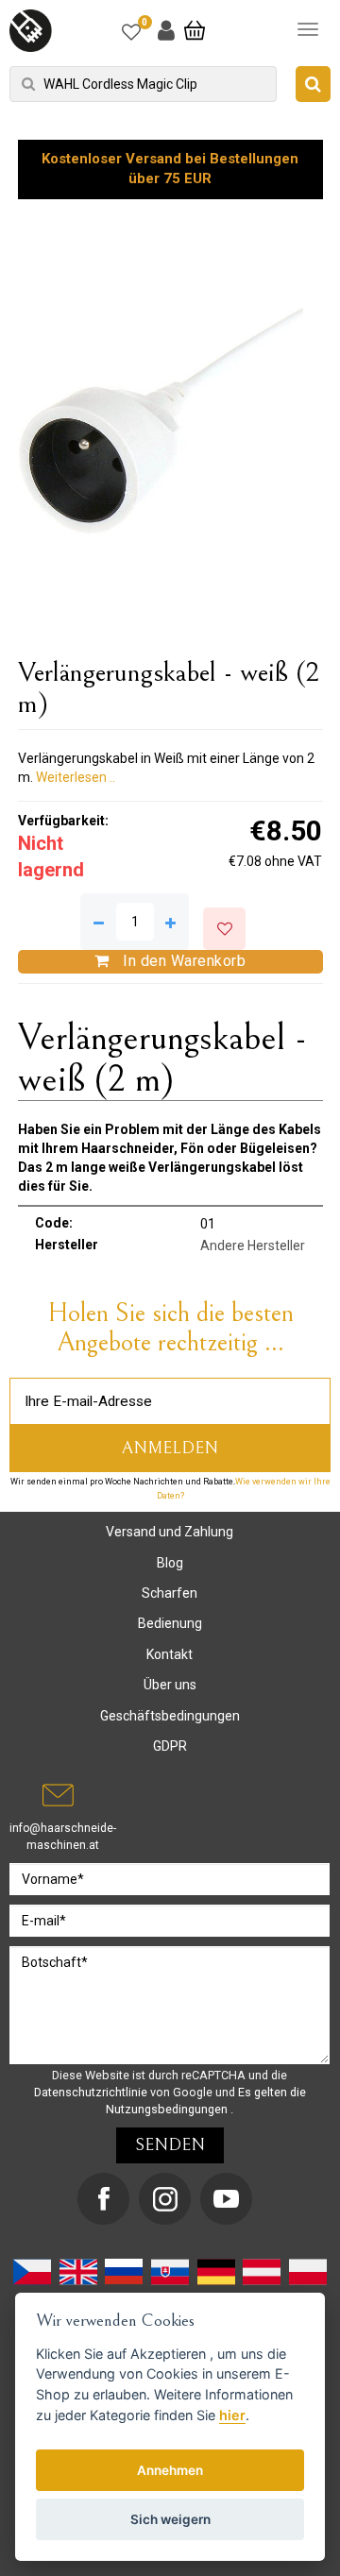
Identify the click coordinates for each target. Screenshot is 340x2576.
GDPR (170, 1746)
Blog (170, 1563)
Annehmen (170, 2470)
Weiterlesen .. (76, 777)
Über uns (170, 1685)
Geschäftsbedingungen (170, 1716)
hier (232, 2415)
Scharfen (170, 1593)
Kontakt (170, 1654)
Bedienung (170, 1623)
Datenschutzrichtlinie (92, 2092)
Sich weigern (170, 2519)
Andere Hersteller (253, 1246)
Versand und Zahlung (170, 1532)
